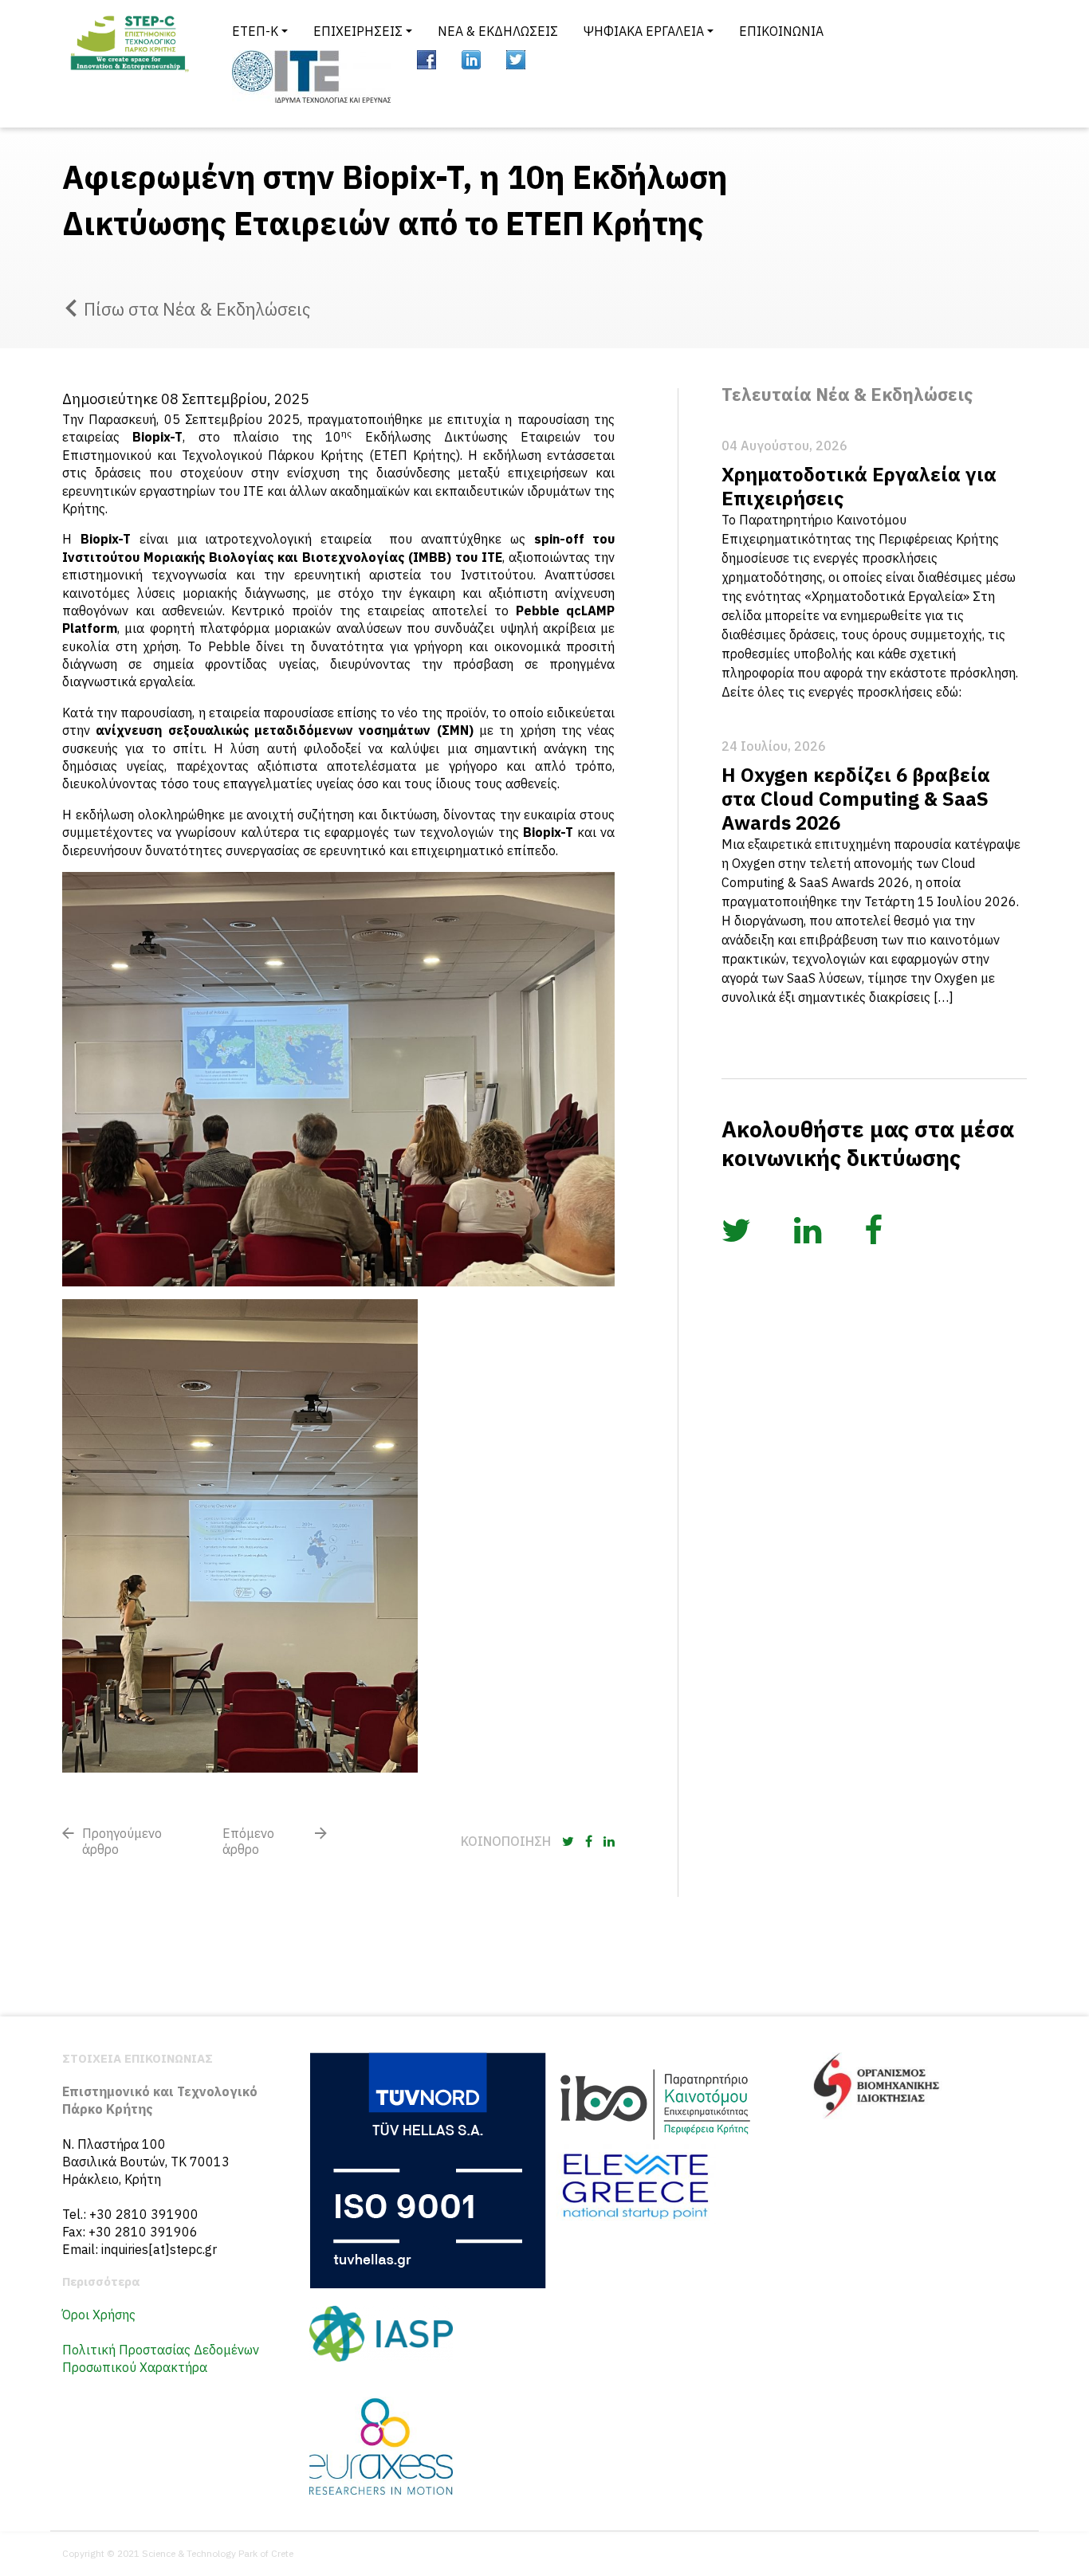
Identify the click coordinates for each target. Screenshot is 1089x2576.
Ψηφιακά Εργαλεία (644, 31)
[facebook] (427, 60)
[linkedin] (471, 60)
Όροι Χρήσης (99, 2315)
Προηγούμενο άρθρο (122, 1841)
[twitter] (516, 60)
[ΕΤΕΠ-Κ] (128, 64)
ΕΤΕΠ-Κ (255, 31)
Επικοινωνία (781, 31)
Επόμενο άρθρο (248, 1841)
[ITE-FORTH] (312, 77)
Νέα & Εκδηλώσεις (498, 31)
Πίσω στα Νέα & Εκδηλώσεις (197, 309)
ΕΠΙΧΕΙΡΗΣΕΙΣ (358, 31)
